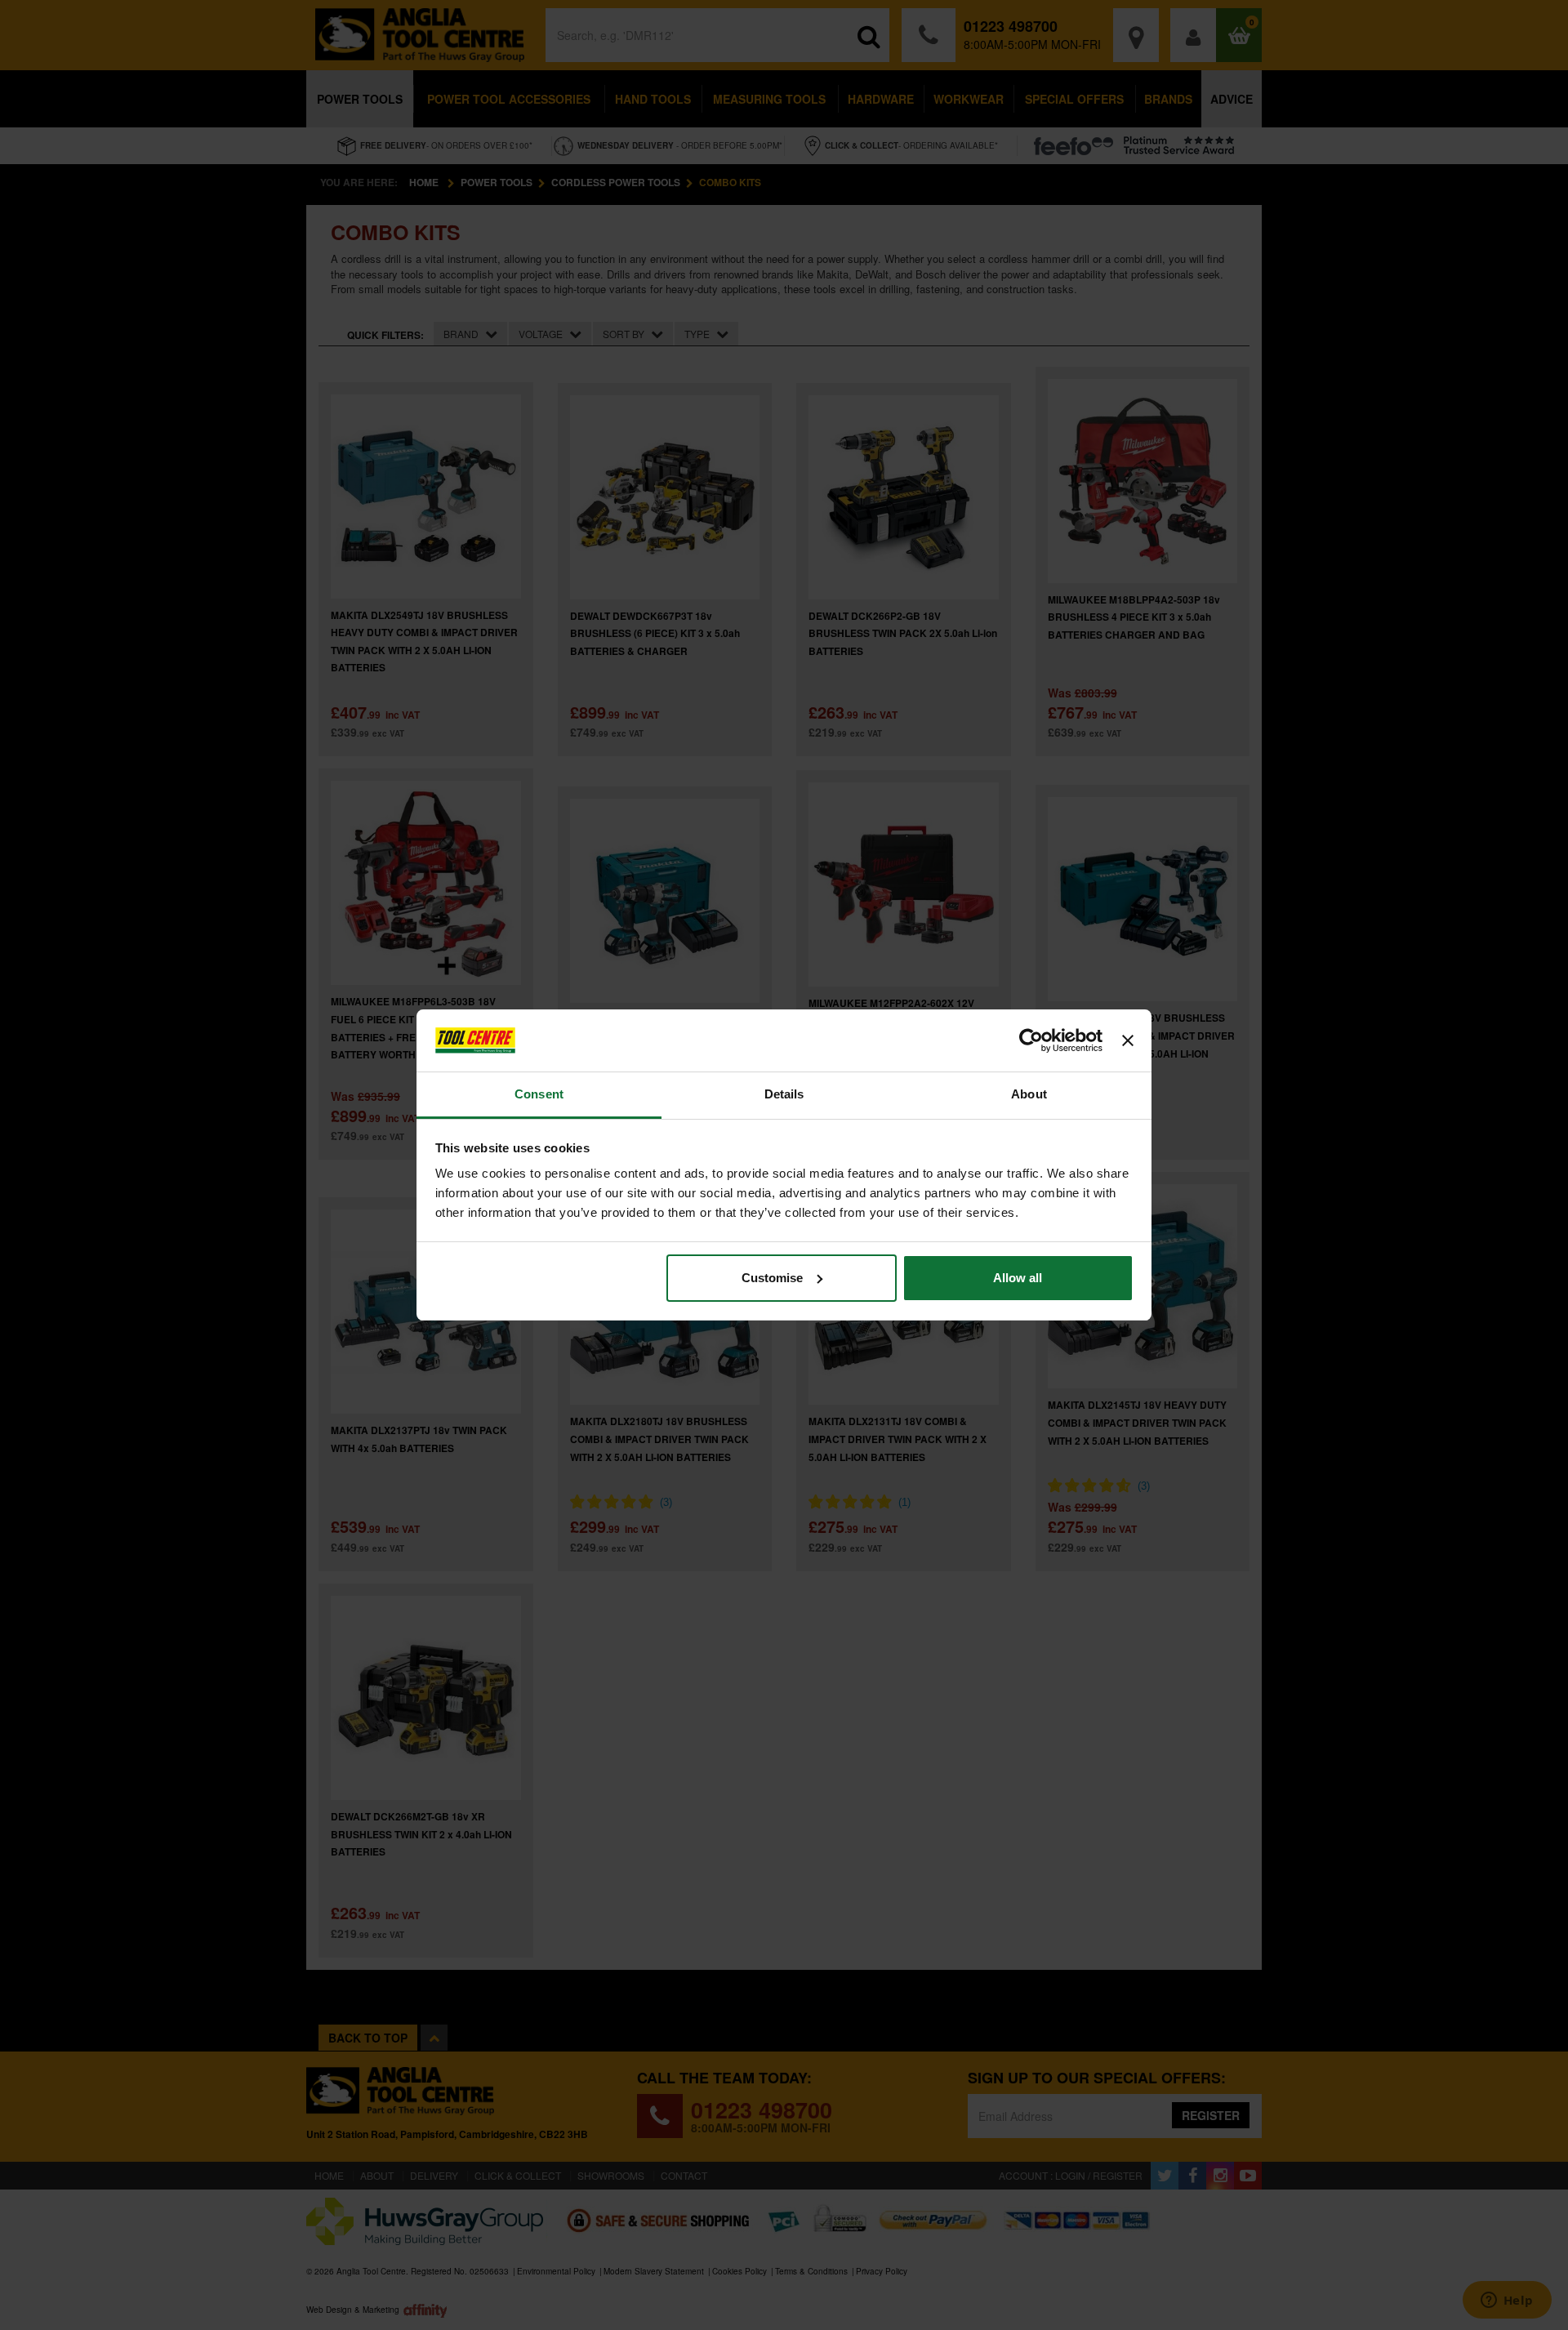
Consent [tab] (539, 1094)
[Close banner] (1128, 1040)
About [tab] (1029, 1094)
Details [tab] (784, 1094)
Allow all (1018, 1278)
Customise (772, 1278)
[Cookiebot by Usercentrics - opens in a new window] (1031, 1040)
